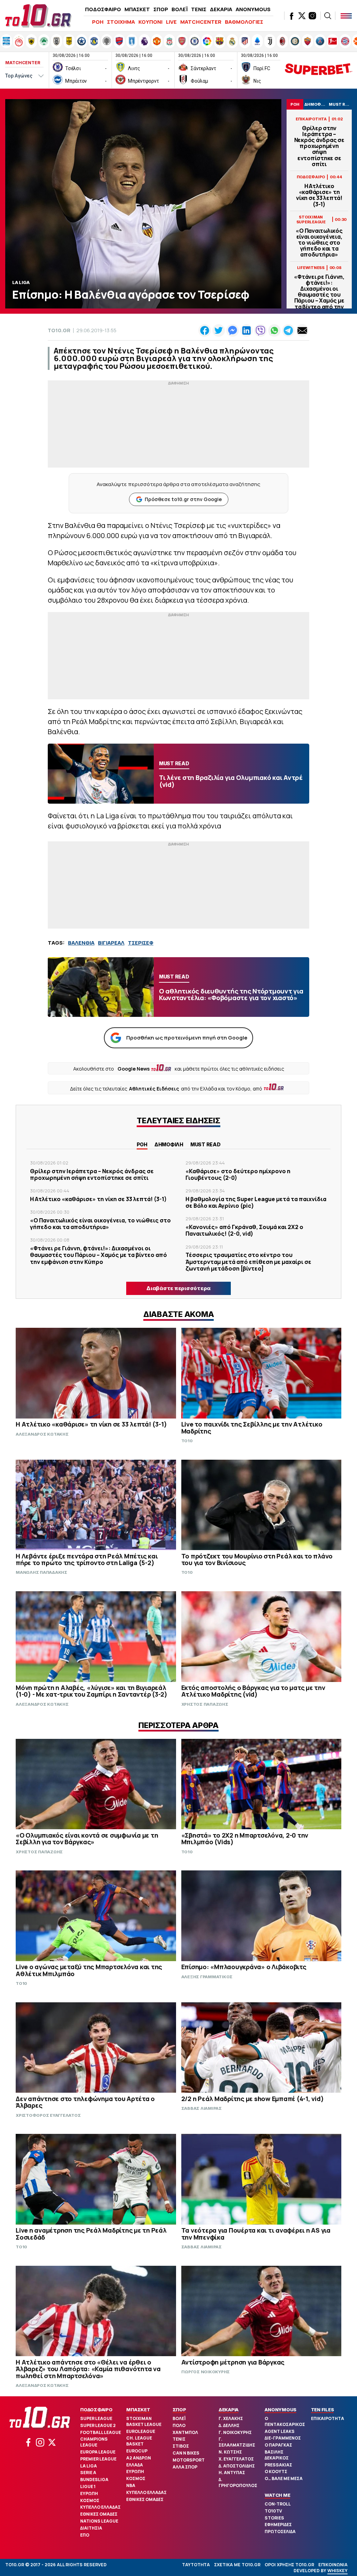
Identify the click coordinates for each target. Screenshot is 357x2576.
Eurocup (137, 2451)
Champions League (94, 2442)
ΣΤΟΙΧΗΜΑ (121, 22)
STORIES (274, 2518)
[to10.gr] (38, 16)
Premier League (98, 2459)
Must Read (206, 1144)
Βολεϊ (179, 2418)
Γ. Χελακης (231, 2418)
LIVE (171, 22)
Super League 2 (98, 2425)
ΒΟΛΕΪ (180, 9)
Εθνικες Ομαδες (99, 2514)
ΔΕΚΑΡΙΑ (221, 9)
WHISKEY (337, 2571)
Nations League (99, 2521)
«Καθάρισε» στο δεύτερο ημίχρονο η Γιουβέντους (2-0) (238, 1174)
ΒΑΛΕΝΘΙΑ (81, 943)
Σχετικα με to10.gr (237, 2565)
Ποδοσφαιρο (96, 2410)
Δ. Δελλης (229, 2425)
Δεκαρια (229, 2410)
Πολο (179, 2425)
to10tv (273, 2511)
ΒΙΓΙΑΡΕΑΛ (111, 943)
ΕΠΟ (85, 2535)
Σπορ (179, 2410)
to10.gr (59, 330)
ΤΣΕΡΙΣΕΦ (141, 943)
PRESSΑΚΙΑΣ (278, 2465)
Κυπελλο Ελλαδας (100, 2507)
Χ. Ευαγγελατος (236, 2459)
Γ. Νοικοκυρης (235, 2432)
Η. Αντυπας (232, 2473)
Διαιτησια (91, 2528)
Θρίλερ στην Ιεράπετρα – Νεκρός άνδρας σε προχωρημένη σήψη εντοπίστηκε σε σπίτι (319, 146)
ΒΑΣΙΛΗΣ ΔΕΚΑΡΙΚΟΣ (277, 2455)
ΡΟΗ (98, 22)
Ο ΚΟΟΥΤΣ (276, 2471)
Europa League (98, 2452)
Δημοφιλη (169, 1144)
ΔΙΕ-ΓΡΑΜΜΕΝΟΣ (283, 2438)
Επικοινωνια (333, 2565)
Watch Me (277, 2495)
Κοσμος (90, 2500)
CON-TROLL (278, 2504)
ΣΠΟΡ (161, 9)
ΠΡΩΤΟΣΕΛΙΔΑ (280, 2532)
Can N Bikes (186, 2453)
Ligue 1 (88, 2486)
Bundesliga (94, 2480)
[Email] (302, 330)
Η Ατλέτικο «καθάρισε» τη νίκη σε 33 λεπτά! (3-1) (319, 195)
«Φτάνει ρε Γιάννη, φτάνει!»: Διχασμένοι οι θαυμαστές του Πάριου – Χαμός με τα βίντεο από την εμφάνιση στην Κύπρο (319, 298)
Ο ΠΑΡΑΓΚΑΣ (278, 2445)
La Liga (89, 2466)
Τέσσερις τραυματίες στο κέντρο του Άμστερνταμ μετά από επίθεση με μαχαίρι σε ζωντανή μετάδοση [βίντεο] (248, 1261)
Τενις (179, 2439)
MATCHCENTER (201, 22)
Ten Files (322, 2410)
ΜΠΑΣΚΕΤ (137, 9)
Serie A (88, 2473)
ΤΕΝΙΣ (199, 9)
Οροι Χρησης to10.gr (289, 2565)
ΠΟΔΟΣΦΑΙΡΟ (103, 9)
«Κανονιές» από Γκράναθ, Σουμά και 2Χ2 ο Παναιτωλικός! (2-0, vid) (244, 1230)
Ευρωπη (89, 2493)
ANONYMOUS (253, 9)
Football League (101, 2432)
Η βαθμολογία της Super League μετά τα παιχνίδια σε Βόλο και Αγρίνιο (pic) (256, 1202)
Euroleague (141, 2431)
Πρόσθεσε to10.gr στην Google (183, 499)
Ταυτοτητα (196, 2565)
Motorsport (189, 2460)
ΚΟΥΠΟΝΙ (150, 22)
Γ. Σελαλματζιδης (237, 2442)
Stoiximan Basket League (144, 2421)
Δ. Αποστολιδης (237, 2466)
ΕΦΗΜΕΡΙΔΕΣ (278, 2525)
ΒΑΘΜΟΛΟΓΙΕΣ (244, 22)
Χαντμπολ (185, 2432)
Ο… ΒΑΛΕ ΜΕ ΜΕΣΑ (284, 2478)
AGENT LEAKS (280, 2431)
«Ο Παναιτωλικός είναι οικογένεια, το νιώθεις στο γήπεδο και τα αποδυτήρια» (319, 243)
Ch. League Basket (139, 2441)
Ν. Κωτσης (230, 2452)
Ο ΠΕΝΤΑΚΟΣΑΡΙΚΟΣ (285, 2421)
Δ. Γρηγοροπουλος (238, 2482)
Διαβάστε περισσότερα (178, 1288)
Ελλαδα (135, 2465)
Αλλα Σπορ (185, 2467)
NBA (131, 2485)
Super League (96, 2418)
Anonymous (280, 2410)
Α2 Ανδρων (139, 2458)
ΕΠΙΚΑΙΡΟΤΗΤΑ (328, 2418)
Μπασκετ (138, 2410)
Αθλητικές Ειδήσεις (154, 1089)
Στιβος (181, 2446)
